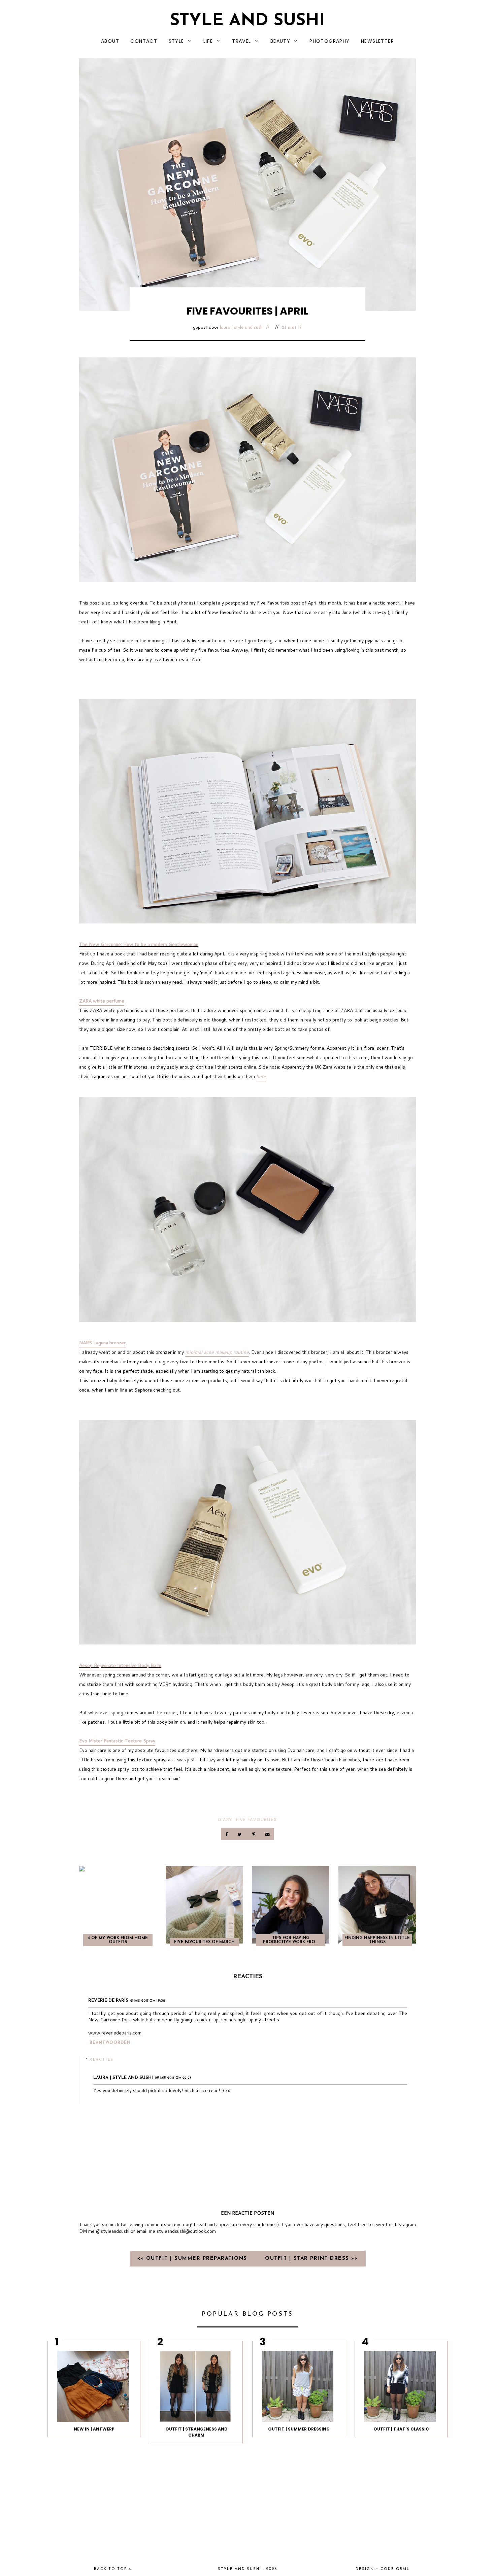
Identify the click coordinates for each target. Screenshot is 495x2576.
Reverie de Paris (108, 2001)
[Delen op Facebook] (227, 1834)
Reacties (102, 2059)
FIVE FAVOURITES (256, 1819)
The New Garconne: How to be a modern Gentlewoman (139, 944)
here (261, 1076)
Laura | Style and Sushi (242, 328)
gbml (403, 2569)
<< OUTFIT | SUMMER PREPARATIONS (193, 2259)
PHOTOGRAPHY (329, 41)
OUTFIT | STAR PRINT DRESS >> (311, 2259)
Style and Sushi (247, 21)
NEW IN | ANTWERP (94, 2429)
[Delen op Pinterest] (254, 1834)
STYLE (176, 41)
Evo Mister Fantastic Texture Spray (117, 1741)
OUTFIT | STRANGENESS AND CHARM (196, 2432)
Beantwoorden (110, 2043)
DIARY (225, 1819)
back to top (111, 2569)
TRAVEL (241, 41)
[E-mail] (267, 1834)
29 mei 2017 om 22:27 (173, 2078)
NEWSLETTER (377, 41)
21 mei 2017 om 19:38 (148, 2001)
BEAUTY (280, 41)
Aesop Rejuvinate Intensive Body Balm (120, 1665)
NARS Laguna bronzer (102, 1343)
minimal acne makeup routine (217, 1352)
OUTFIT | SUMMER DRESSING (299, 2429)
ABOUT (110, 41)
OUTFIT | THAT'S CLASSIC (401, 2429)
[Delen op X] (240, 1834)
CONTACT (144, 41)
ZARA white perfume (102, 1001)
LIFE (208, 41)
